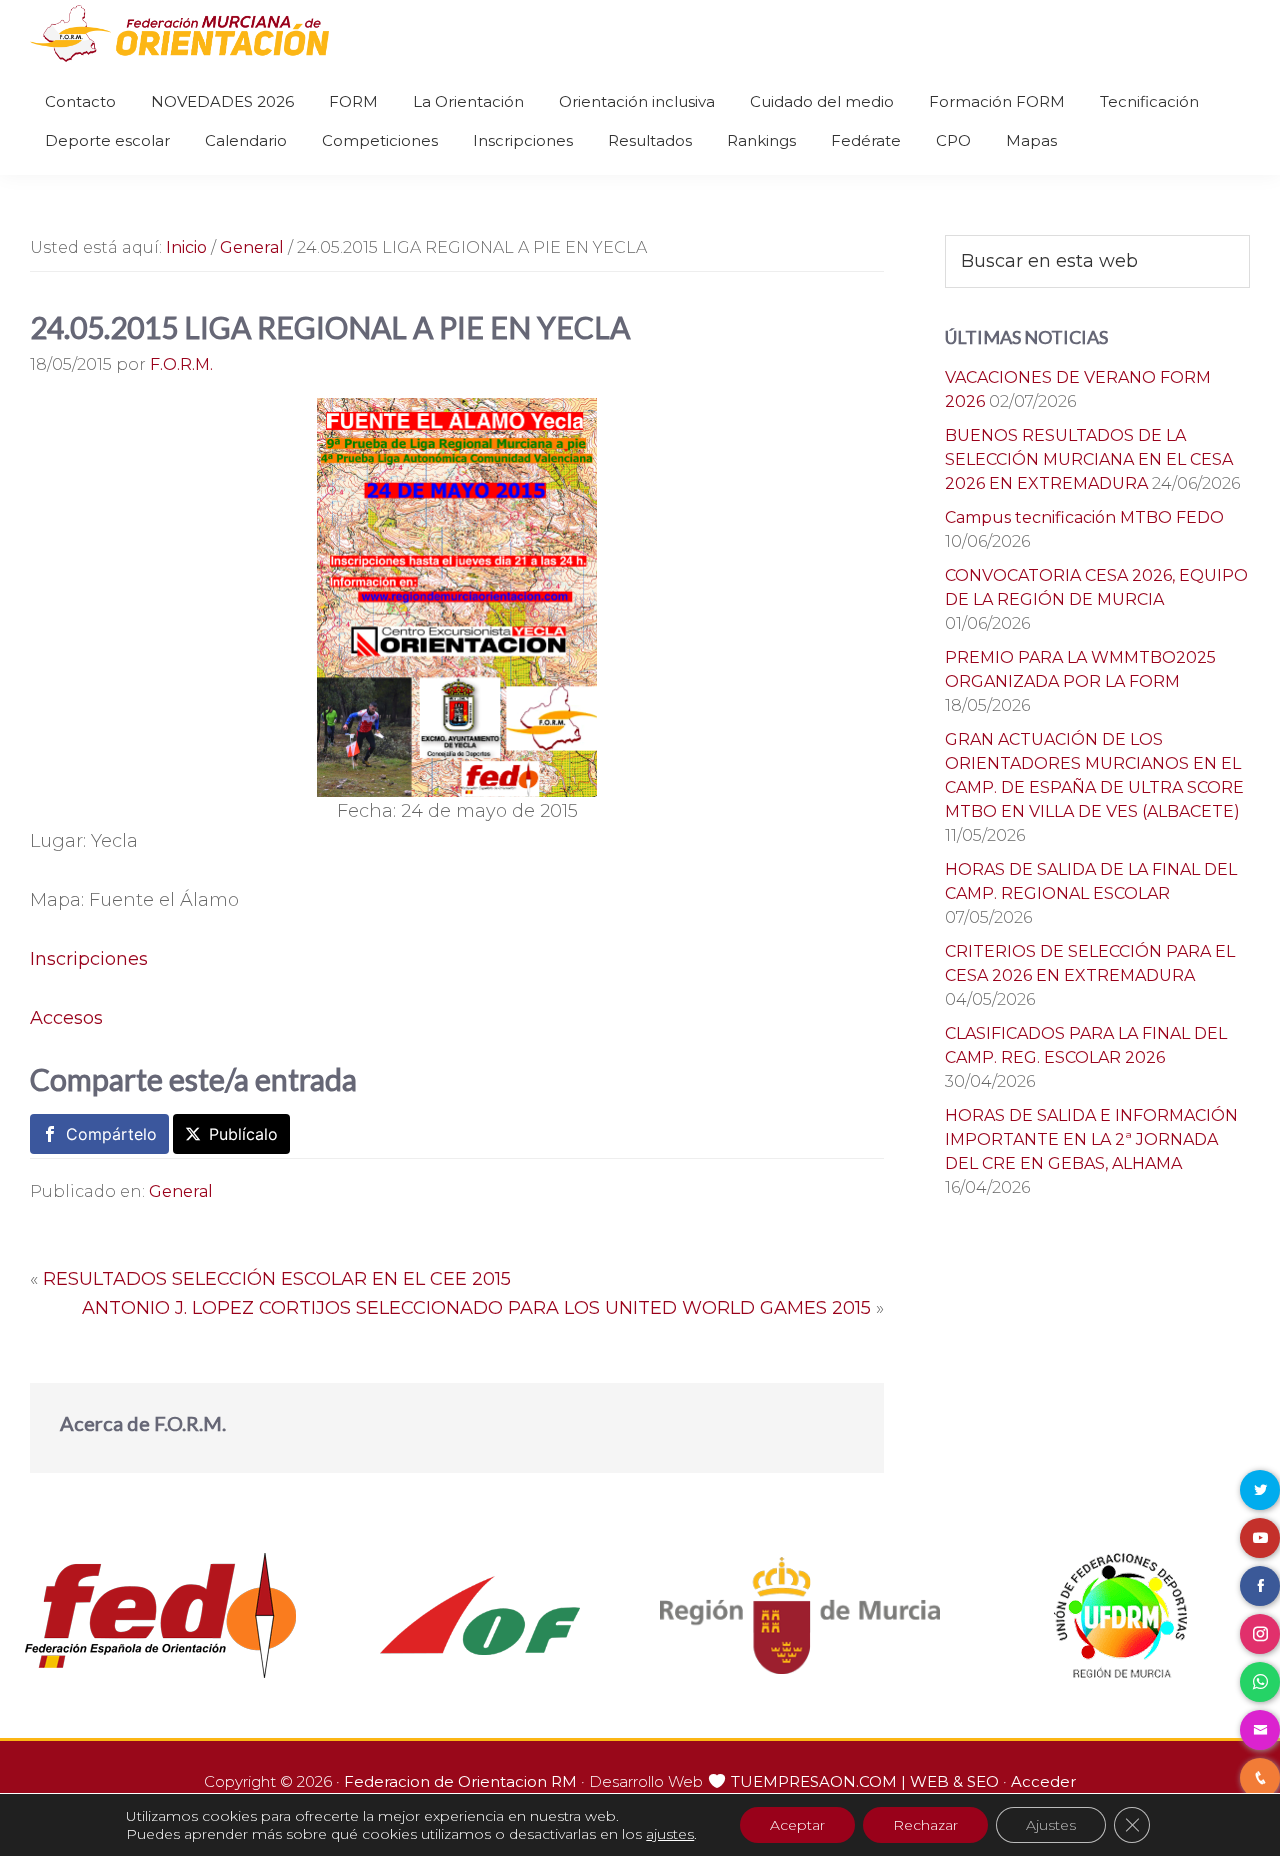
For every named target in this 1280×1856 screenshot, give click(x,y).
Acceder (1043, 1781)
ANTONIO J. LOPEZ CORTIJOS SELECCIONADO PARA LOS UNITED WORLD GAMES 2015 (476, 1308)
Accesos (66, 1018)
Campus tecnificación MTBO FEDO (1084, 517)
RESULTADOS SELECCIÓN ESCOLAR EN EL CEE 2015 (277, 1279)
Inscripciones (89, 959)
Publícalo (243, 1134)
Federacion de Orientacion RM (460, 1781)
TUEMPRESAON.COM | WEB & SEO (865, 1781)
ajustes (670, 1834)
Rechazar (925, 1825)
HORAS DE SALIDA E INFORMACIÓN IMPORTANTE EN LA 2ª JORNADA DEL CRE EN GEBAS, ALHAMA (1091, 1139)
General (181, 1191)
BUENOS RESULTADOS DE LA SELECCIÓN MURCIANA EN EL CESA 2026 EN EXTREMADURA (1089, 459)
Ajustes (1051, 1825)
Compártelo (111, 1134)
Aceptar (797, 1825)
